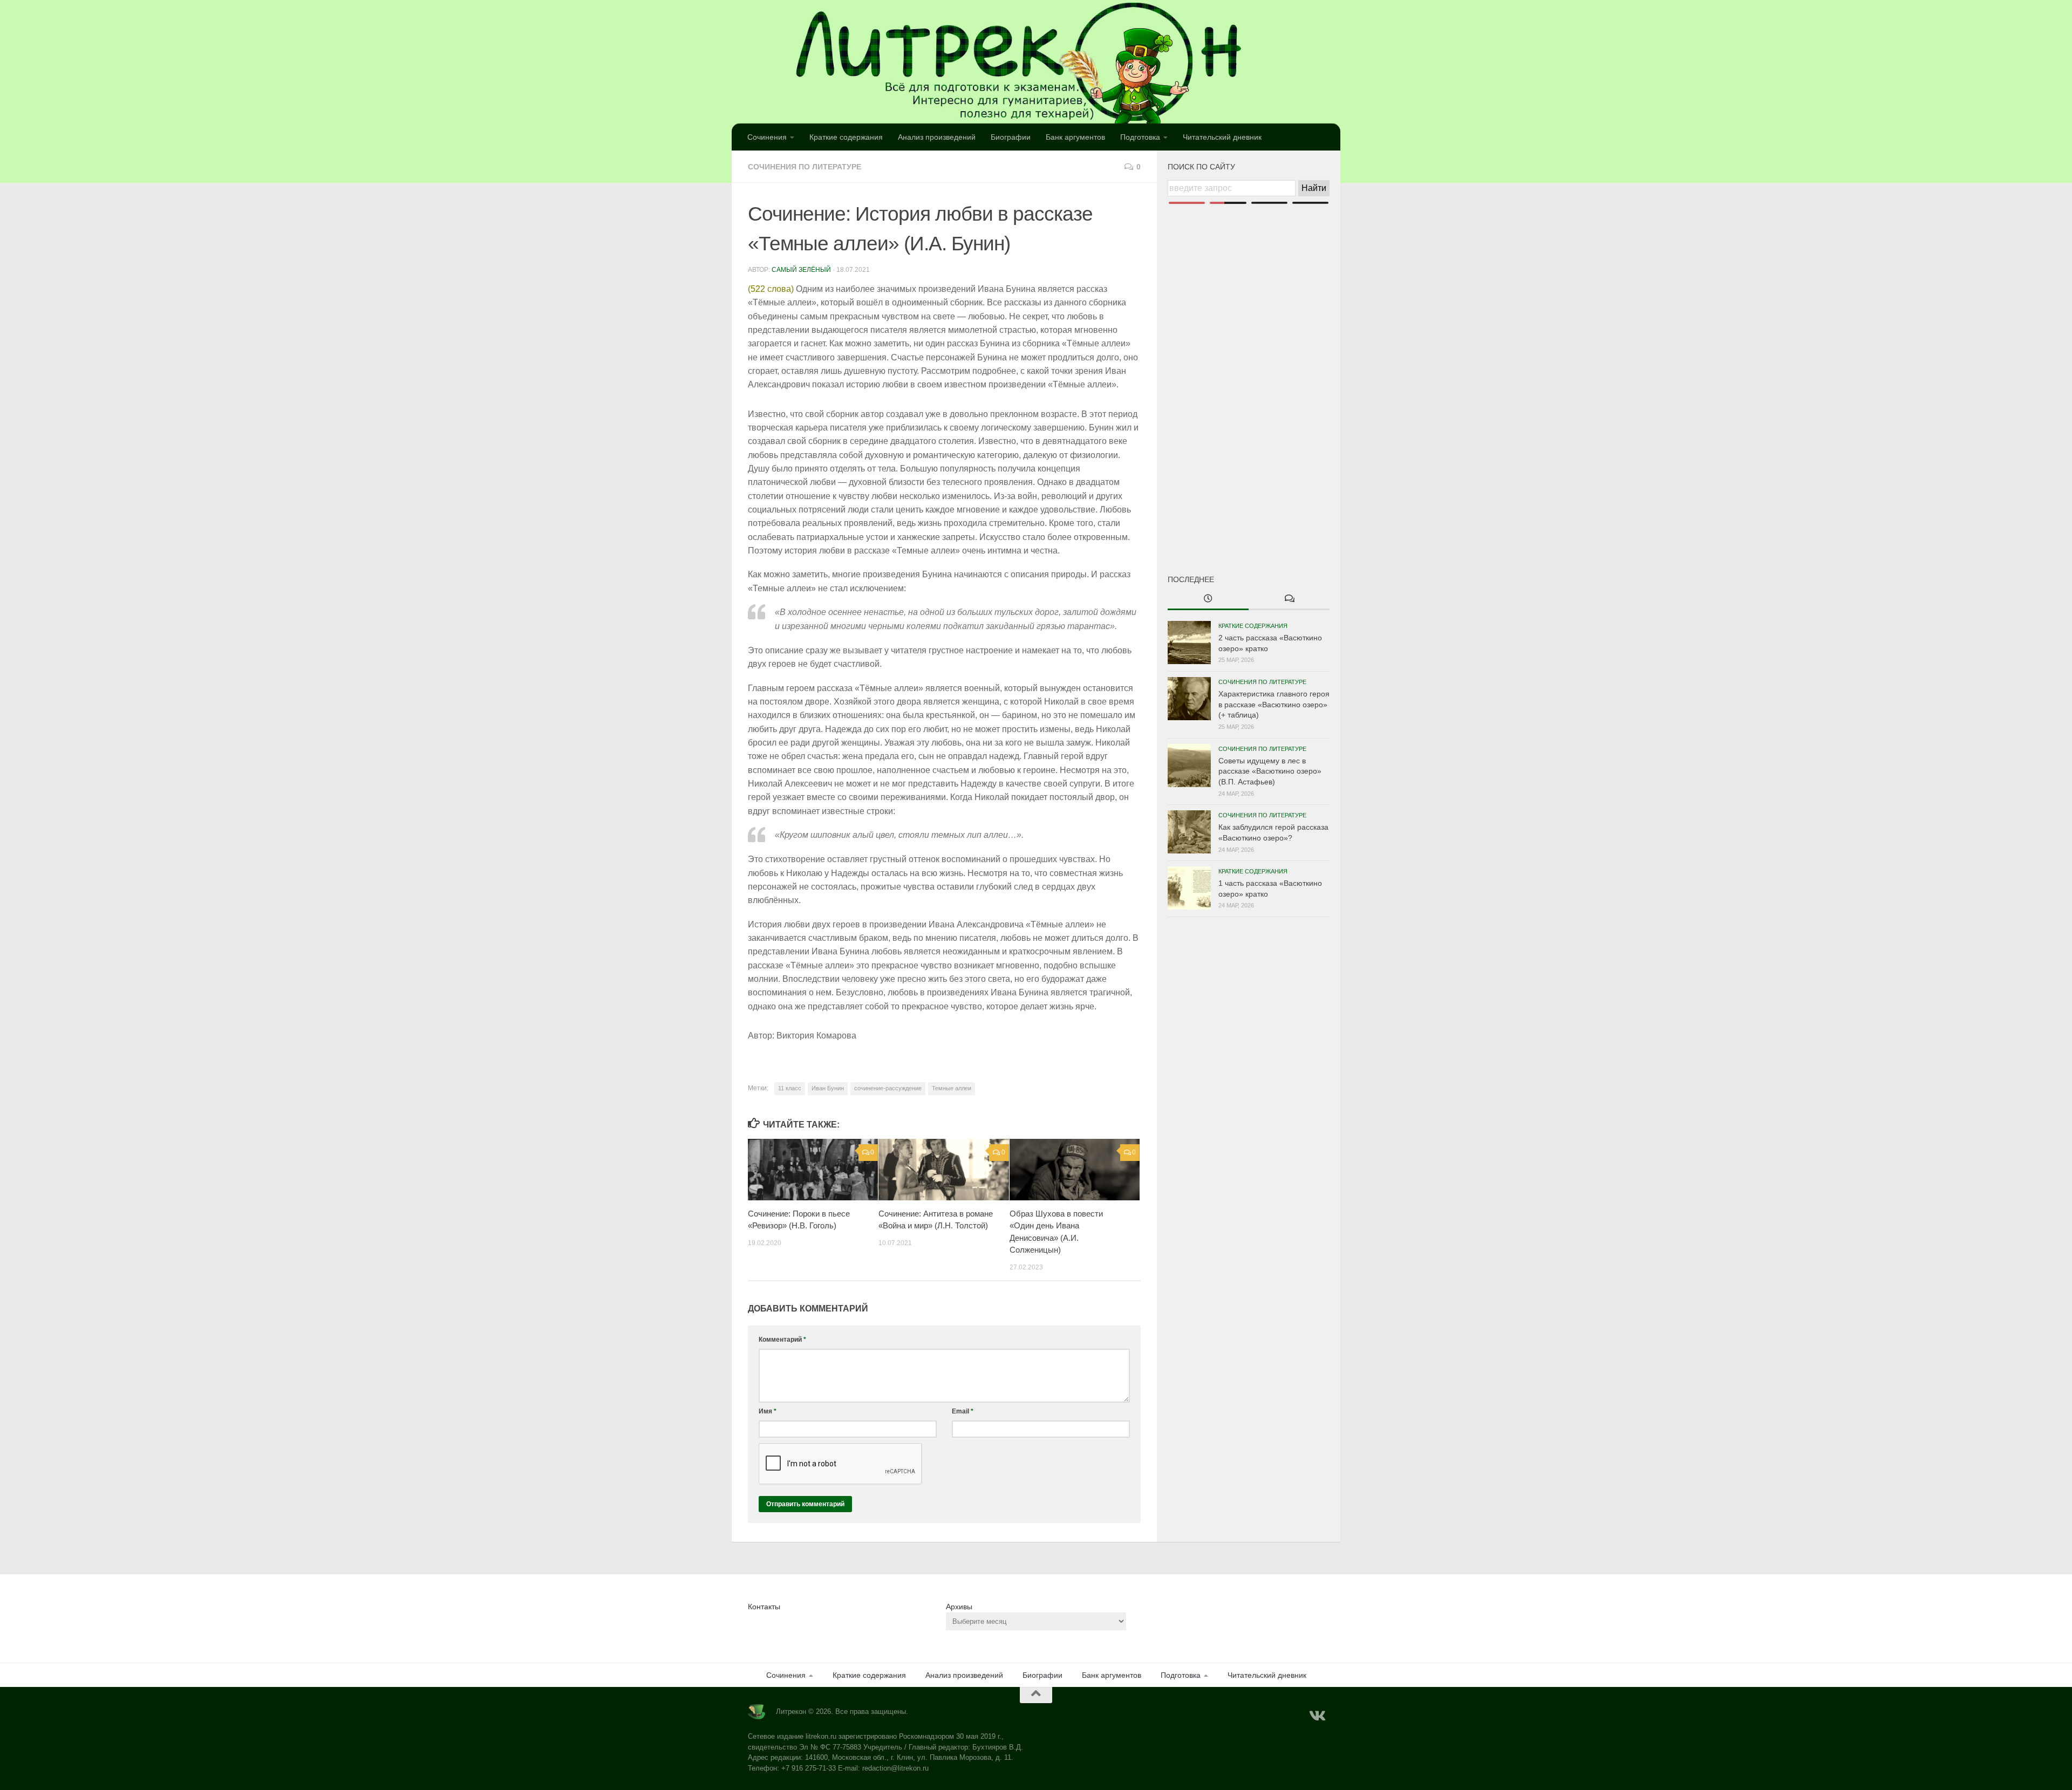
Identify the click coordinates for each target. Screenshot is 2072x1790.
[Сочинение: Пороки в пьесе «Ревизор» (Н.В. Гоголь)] (813, 1170)
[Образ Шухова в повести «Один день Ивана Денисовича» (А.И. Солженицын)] (1075, 1170)
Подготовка (1140, 137)
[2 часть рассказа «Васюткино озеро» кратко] (1189, 643)
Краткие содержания (846, 137)
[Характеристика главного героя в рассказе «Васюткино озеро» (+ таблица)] (1189, 699)
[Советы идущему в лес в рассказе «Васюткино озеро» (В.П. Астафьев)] (1189, 766)
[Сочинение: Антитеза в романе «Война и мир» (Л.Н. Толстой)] (943, 1170)
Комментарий (782, 1340)
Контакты (764, 1607)
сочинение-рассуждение (888, 1088)
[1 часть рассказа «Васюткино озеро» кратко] (1189, 888)
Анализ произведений (937, 137)
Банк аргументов (1075, 137)
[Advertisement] (1249, 371)
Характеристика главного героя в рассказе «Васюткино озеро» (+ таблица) (1274, 704)
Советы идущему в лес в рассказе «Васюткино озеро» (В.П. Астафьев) (1270, 771)
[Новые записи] (1208, 599)
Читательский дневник (1222, 137)
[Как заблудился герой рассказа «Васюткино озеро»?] (1189, 832)
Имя (768, 1411)
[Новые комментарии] (1289, 599)
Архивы (959, 1607)
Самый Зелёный (801, 270)
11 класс (790, 1088)
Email (963, 1411)
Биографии (1011, 137)
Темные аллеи (952, 1088)
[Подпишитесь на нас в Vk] (1317, 1716)
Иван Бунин (828, 1088)
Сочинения (767, 137)
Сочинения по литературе (805, 167)
